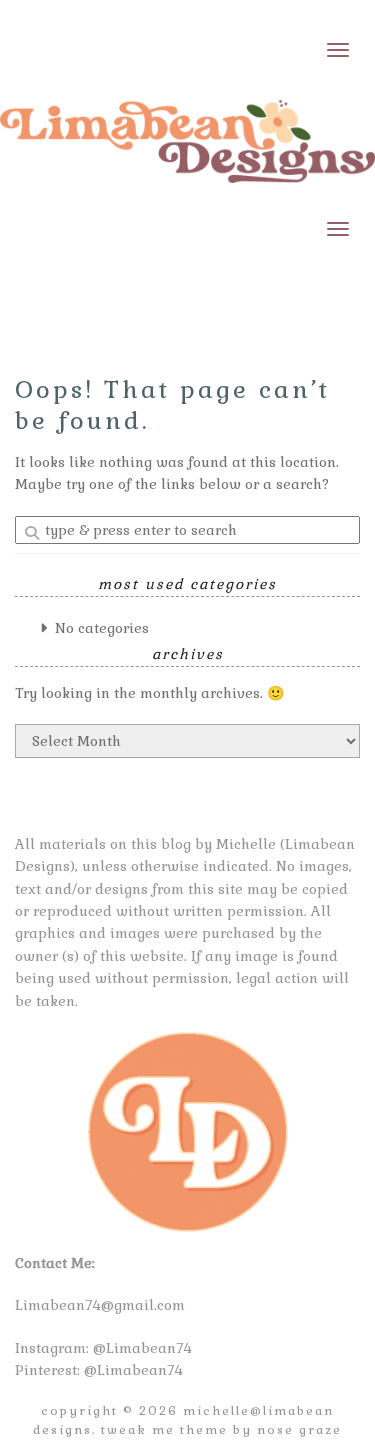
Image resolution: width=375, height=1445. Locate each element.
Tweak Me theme (164, 1430)
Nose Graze (299, 1430)
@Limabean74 (142, 1348)
